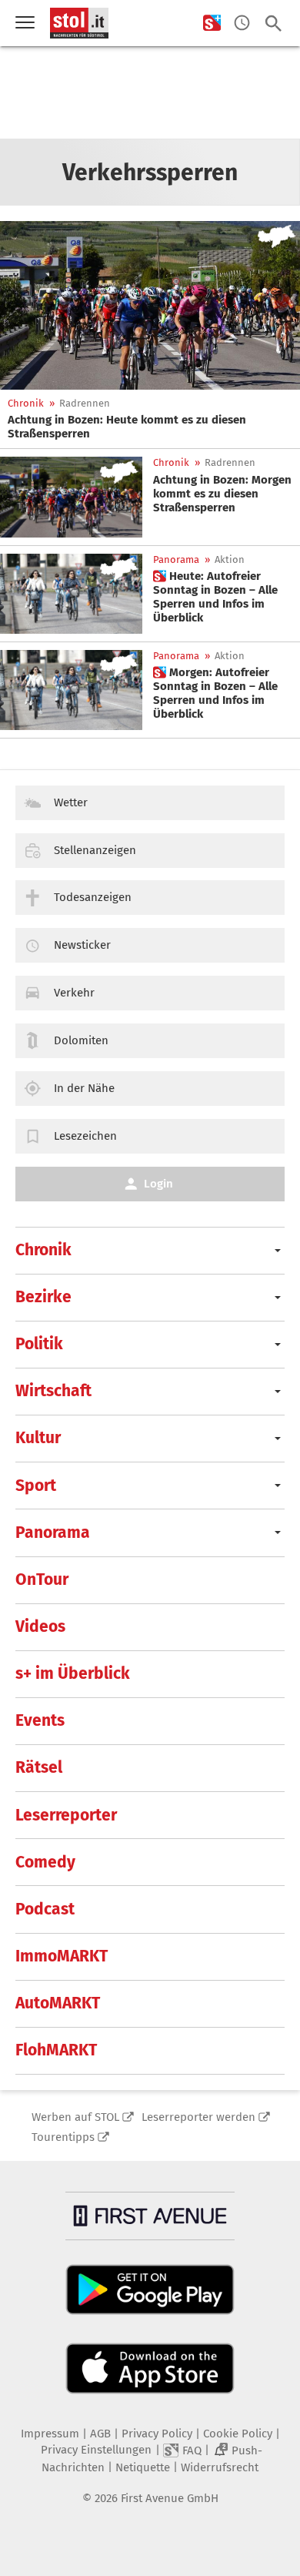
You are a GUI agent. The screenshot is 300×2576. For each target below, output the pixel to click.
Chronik (26, 403)
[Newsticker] (242, 23)
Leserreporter (66, 1815)
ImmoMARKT (62, 1956)
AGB (100, 2434)
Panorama (176, 559)
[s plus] (212, 23)
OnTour (42, 1579)
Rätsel (39, 1767)
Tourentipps (63, 2137)
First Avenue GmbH (170, 2498)
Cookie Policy (238, 2434)
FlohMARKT (56, 2050)
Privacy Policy (157, 2434)
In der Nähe (84, 1088)
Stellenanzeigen (95, 850)
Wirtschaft (53, 1391)
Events (40, 1720)
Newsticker (82, 945)
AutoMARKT (58, 2003)
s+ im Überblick (73, 1673)
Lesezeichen (85, 1136)
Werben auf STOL (75, 2117)
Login (158, 1184)
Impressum (50, 2434)
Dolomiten (81, 1040)
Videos (40, 1626)
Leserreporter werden (198, 2117)
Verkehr (74, 993)
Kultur (38, 1438)
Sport (36, 1486)
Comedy (45, 1862)
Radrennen (85, 403)
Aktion (230, 559)
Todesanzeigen (93, 897)
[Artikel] (150, 305)
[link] (150, 427)
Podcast (45, 1909)
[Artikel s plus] (71, 594)
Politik (39, 1344)
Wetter (71, 802)
